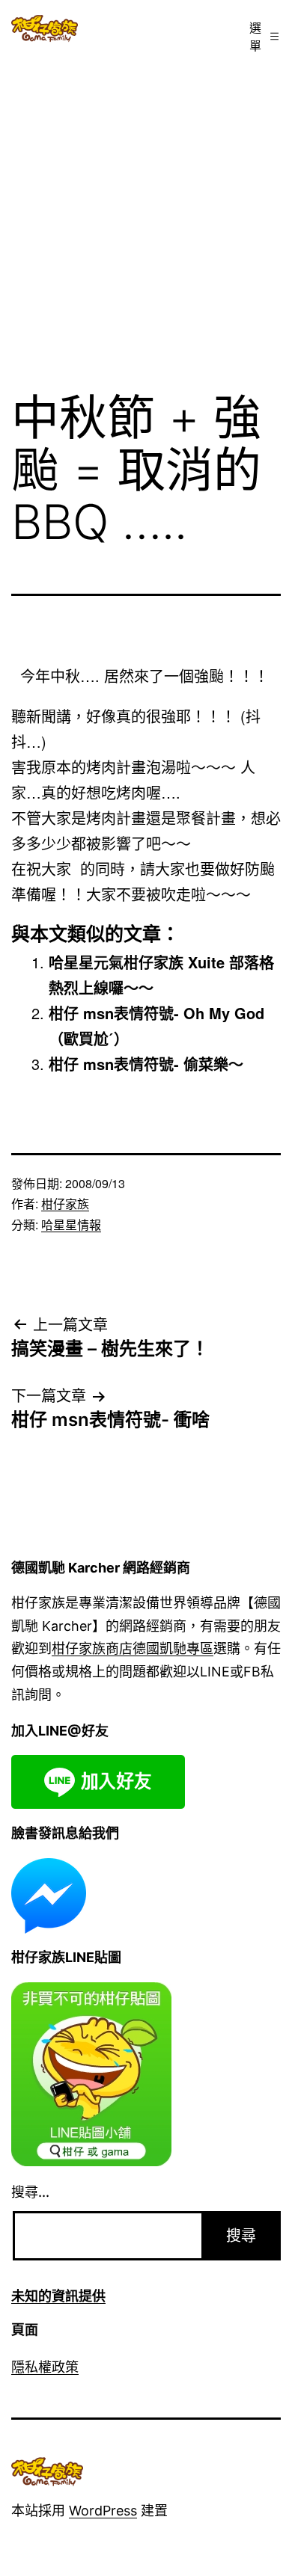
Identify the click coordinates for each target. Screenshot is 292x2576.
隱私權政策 (45, 2367)
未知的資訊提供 (58, 2296)
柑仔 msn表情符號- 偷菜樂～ (146, 1064)
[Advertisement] (146, 215)
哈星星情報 (71, 1224)
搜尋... (30, 2192)
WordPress (103, 2511)
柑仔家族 (65, 1204)
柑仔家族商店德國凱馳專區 (133, 1648)
